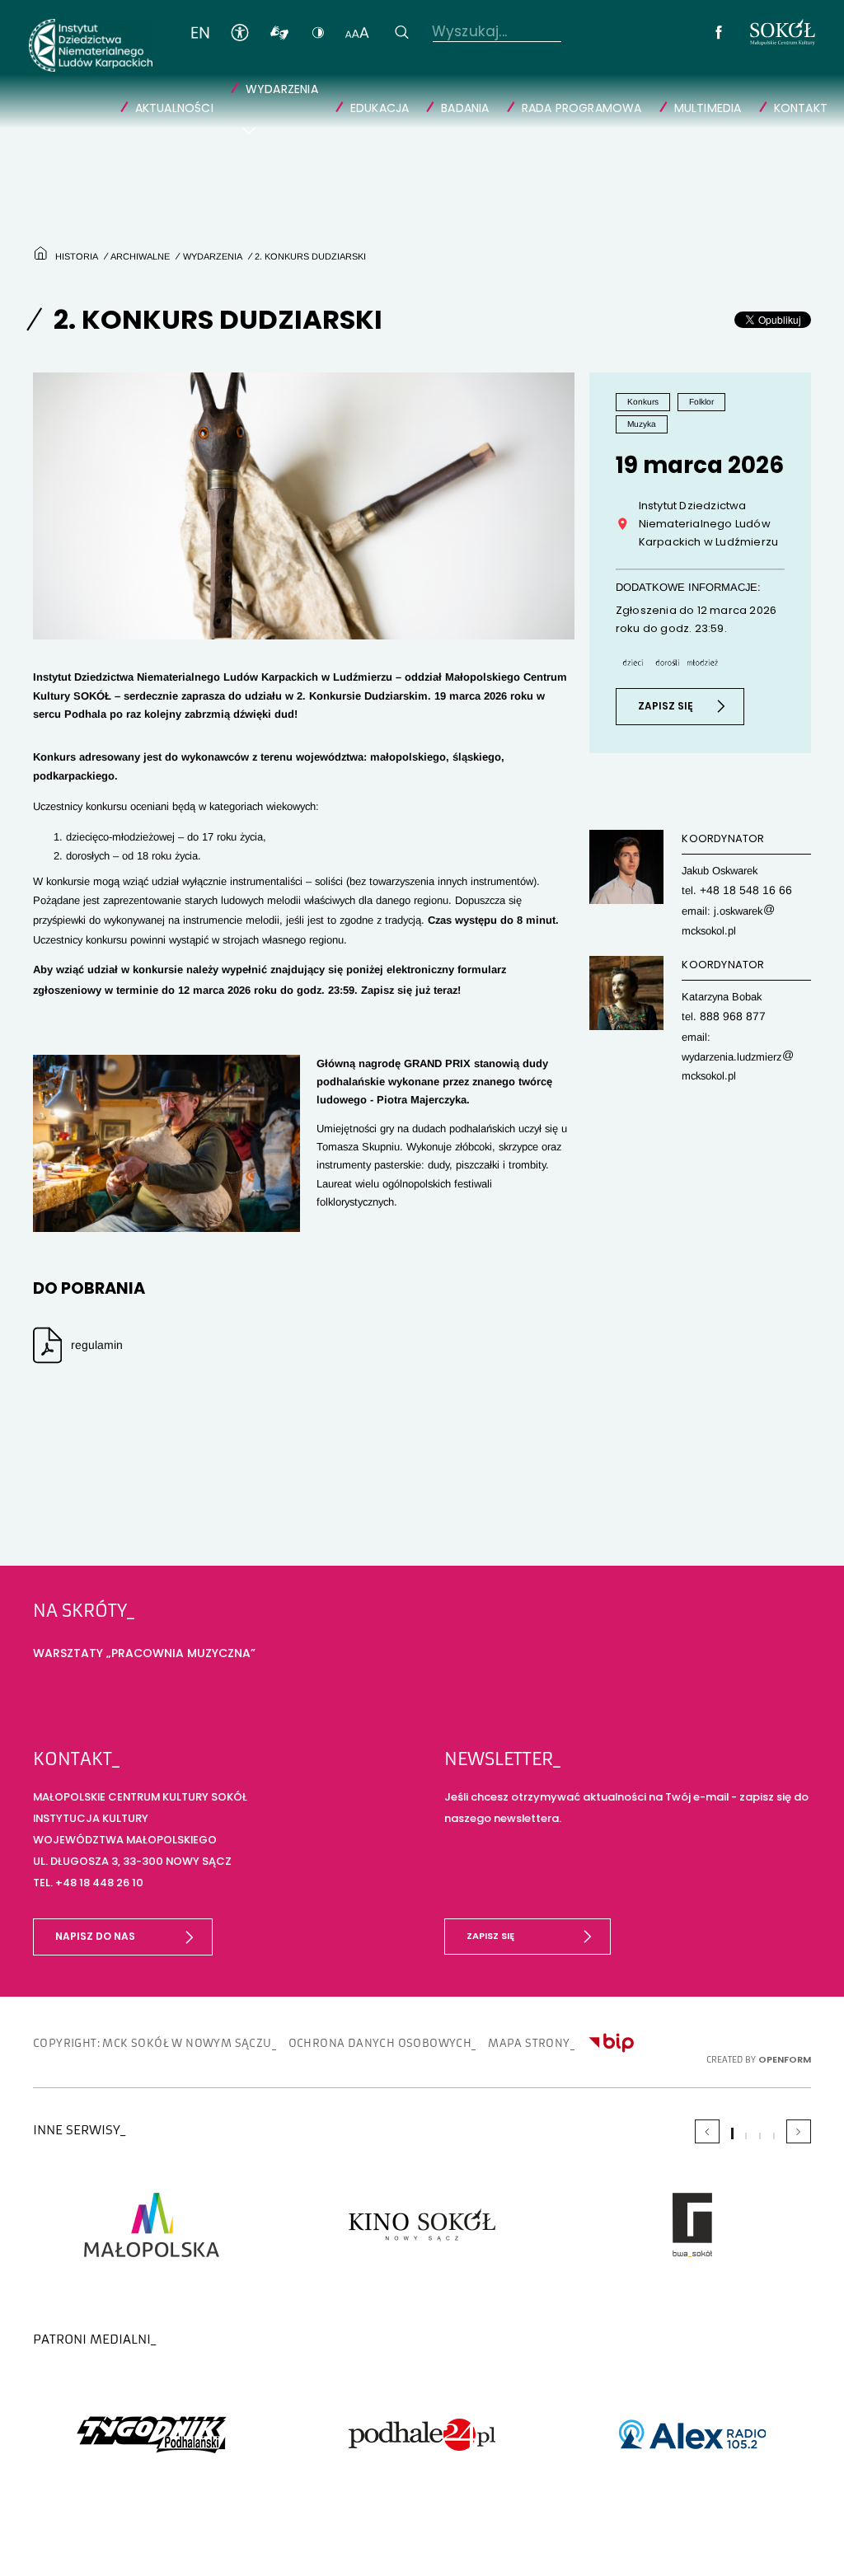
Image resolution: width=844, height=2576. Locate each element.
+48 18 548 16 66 (741, 901)
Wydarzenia (204, 268)
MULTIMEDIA (717, 100)
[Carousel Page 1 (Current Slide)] (732, 2151)
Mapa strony (482, 2063)
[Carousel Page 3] (760, 2154)
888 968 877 (729, 1026)
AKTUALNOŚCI (209, 100)
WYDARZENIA (311, 83)
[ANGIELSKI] (187, 31)
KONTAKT (804, 100)
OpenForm (787, 2078)
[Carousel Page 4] (774, 2154)
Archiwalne (135, 268)
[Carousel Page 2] (746, 2154)
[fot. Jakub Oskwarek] (166, 1155)
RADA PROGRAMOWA (599, 100)
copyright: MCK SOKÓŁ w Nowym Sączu (141, 2063)
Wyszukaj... (435, 31)
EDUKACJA (406, 100)
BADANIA (488, 100)
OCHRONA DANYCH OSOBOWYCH (347, 2063)
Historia (73, 268)
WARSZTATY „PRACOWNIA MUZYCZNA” (136, 1675)
